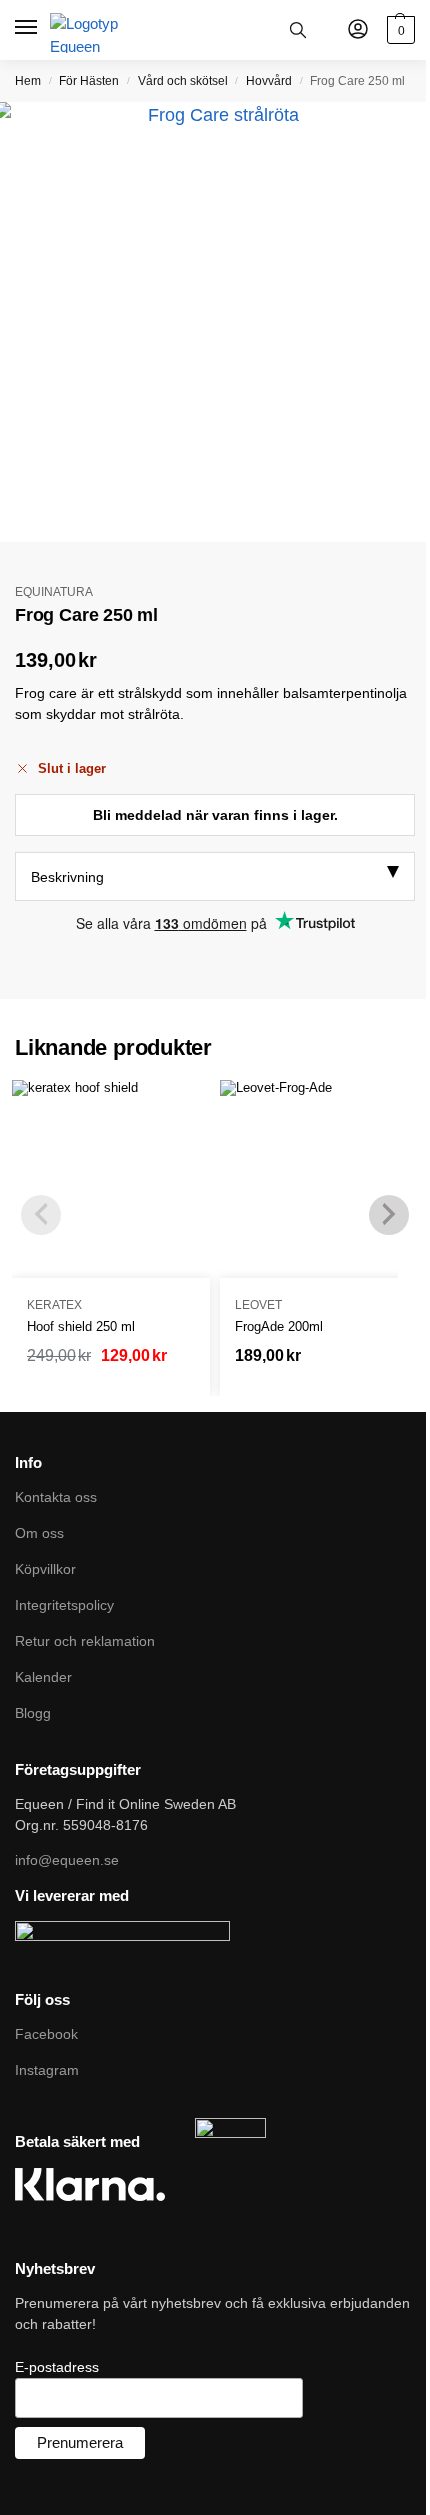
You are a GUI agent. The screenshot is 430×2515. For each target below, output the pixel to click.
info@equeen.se (67, 1860)
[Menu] (27, 28)
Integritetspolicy (64, 1605)
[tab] (215, 876)
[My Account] (358, 30)
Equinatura (54, 592)
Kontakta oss (56, 1497)
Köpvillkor (45, 1569)
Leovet (258, 1305)
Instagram (47, 2070)
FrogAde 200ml (279, 1326)
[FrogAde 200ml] (319, 1179)
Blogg (33, 1713)
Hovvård (269, 81)
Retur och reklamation (85, 1641)
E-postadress (57, 2367)
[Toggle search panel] (298, 30)
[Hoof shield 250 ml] (111, 1179)
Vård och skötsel (183, 81)
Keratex (54, 1305)
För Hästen (89, 81)
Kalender (43, 1677)
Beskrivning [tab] (67, 877)
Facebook (46, 2034)
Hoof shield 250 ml (81, 1326)
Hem (28, 81)
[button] (398, 30)
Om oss (39, 1533)
